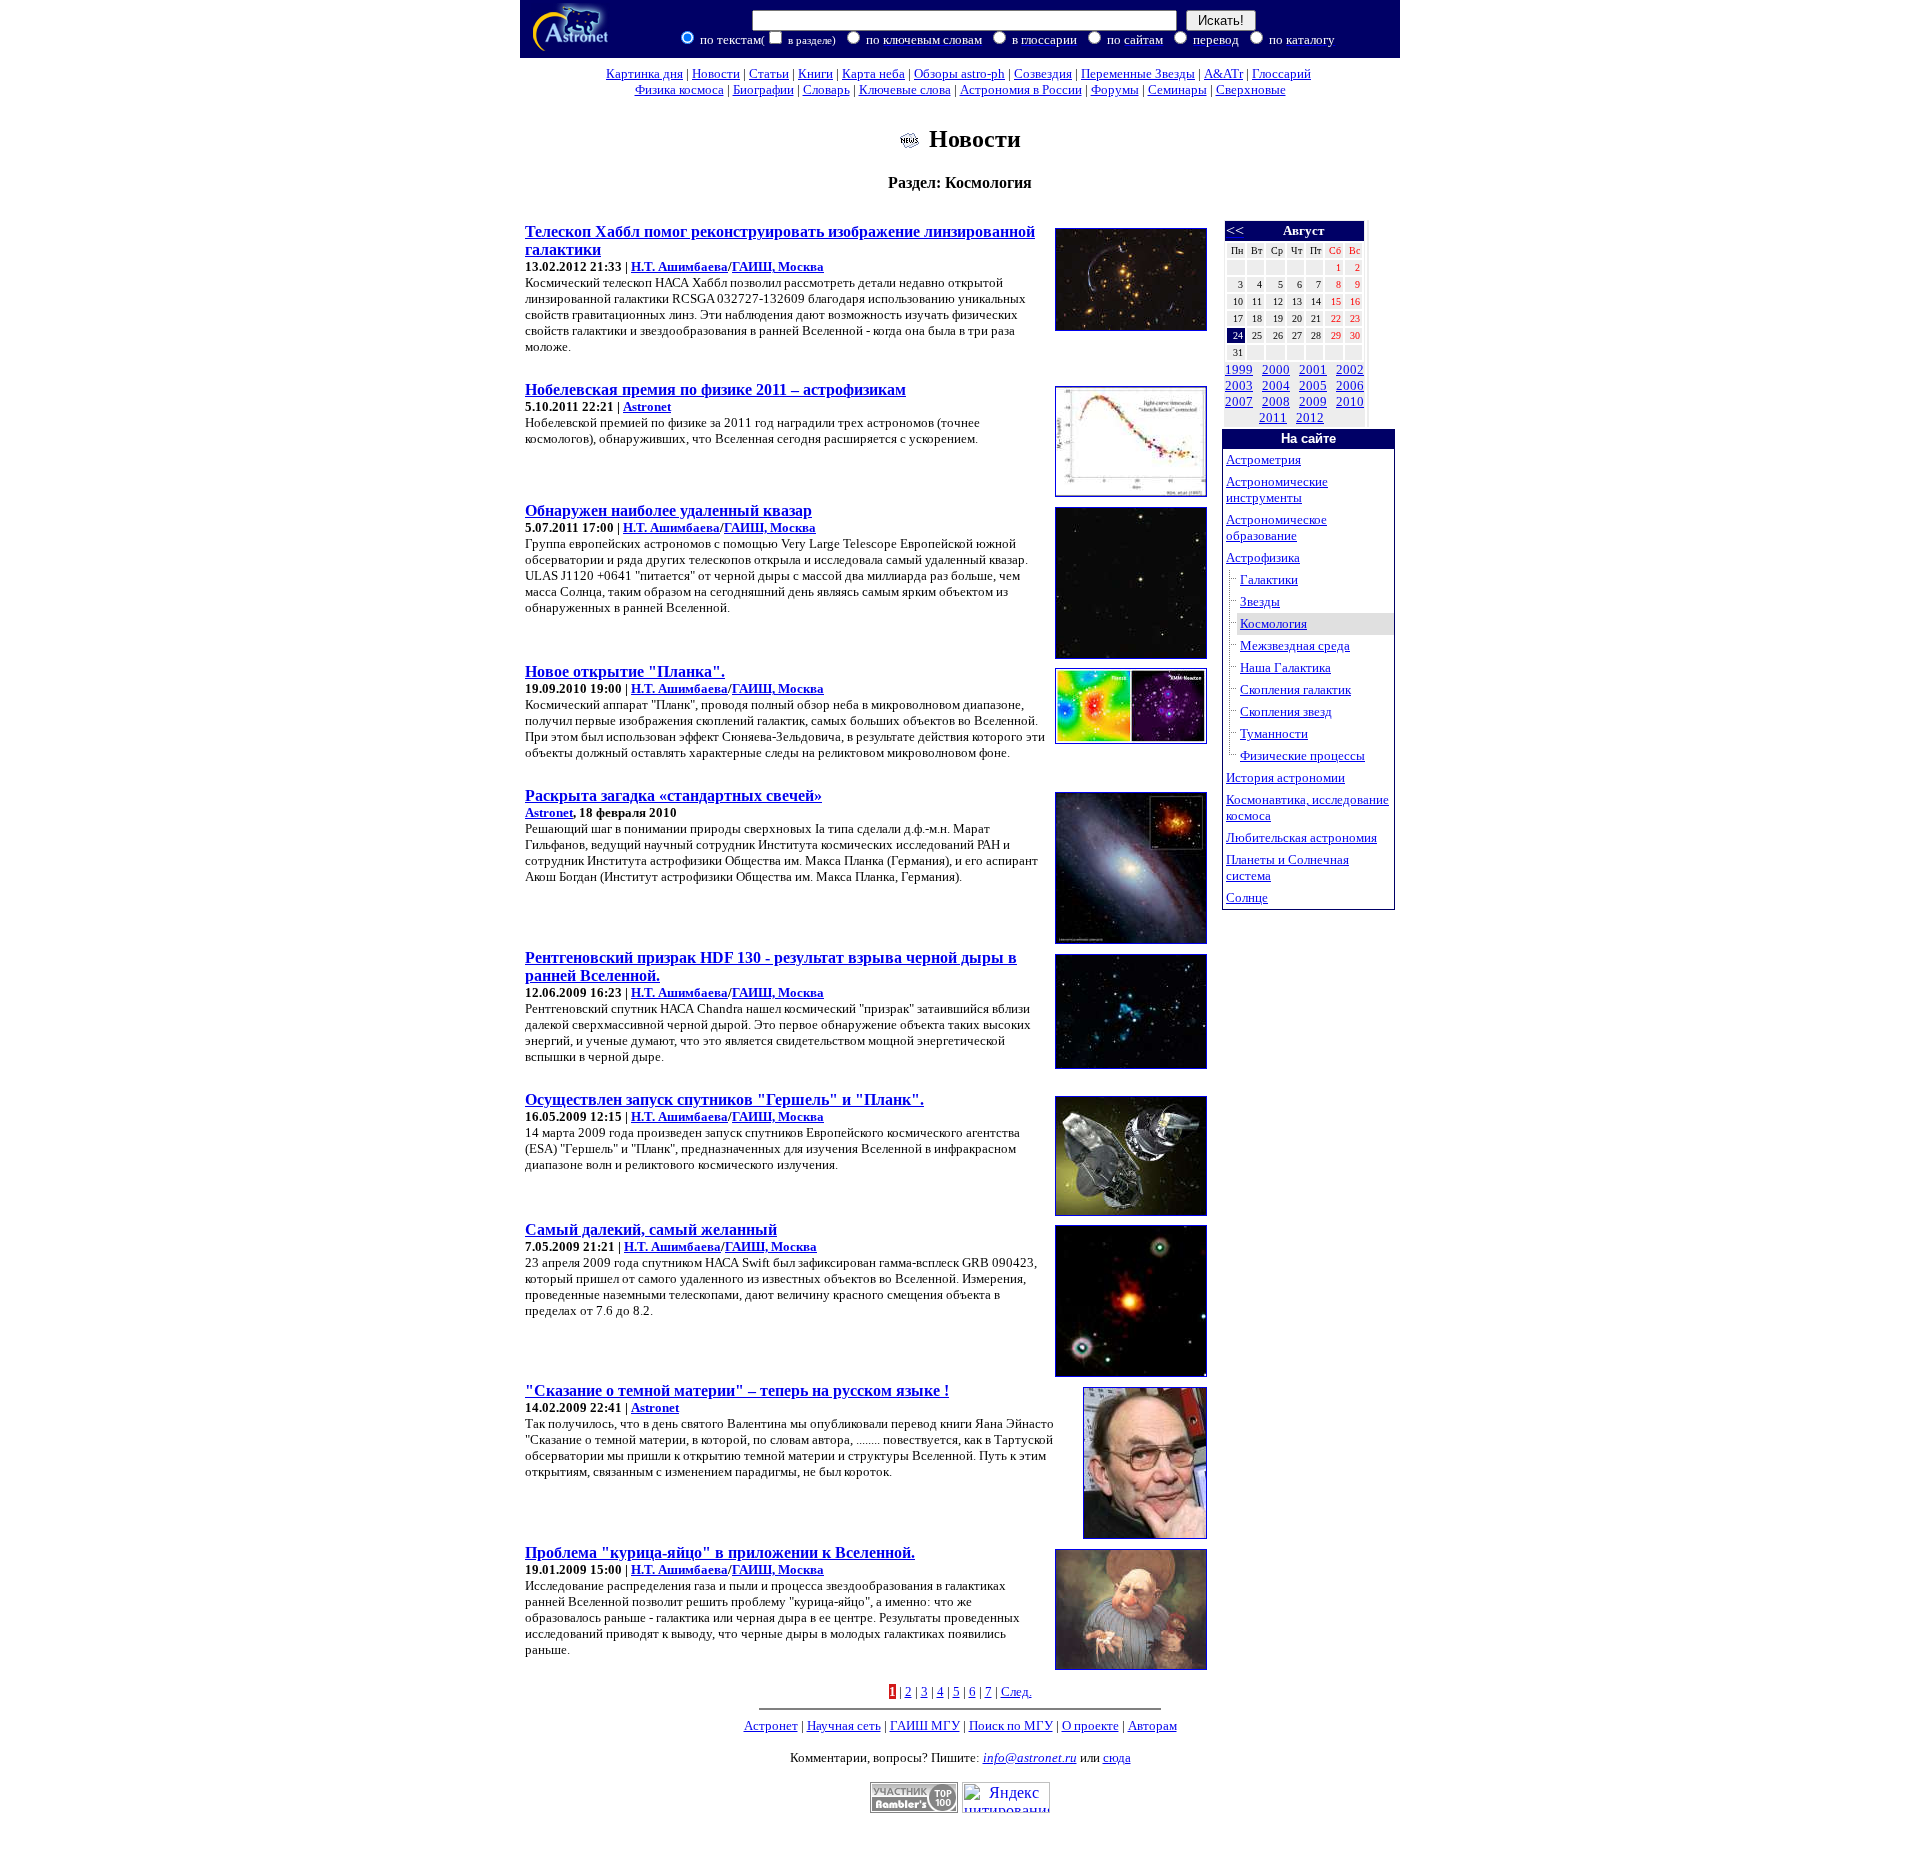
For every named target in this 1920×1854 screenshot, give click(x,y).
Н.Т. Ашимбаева (679, 266)
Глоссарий (1281, 73)
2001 (1313, 369)
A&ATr (1223, 73)
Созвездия (1043, 73)
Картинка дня (644, 73)
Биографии (763, 89)
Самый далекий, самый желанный (651, 1229)
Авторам (1152, 1725)
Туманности (1274, 733)
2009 (1313, 401)
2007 (1239, 401)
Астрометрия (1263, 459)
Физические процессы (1302, 755)
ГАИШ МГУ (925, 1725)
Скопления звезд (1286, 711)
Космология (1273, 623)
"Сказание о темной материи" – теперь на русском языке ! (737, 1390)
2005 (1313, 385)
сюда (1117, 1757)
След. (1016, 1691)
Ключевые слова (905, 89)
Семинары (1177, 89)
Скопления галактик (1295, 689)
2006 (1350, 385)
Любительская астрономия (1301, 837)
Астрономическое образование (1276, 527)
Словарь (826, 89)
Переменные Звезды (1138, 73)
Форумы (1115, 89)
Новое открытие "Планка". (625, 671)
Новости (716, 73)
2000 (1276, 369)
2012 (1310, 417)
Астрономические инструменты (1277, 489)
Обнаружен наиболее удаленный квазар (668, 510)
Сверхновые (1251, 89)
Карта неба (873, 73)
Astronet (647, 406)
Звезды (1260, 601)
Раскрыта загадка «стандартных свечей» (673, 795)
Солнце (1247, 897)
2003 (1239, 385)
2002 (1350, 369)
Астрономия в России (1021, 89)
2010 (1350, 401)
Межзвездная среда (1295, 645)
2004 (1276, 385)
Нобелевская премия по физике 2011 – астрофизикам (715, 389)
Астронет (771, 1725)
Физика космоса (679, 89)
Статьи (769, 73)
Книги (815, 73)
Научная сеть (844, 1725)
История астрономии (1285, 777)
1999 (1239, 369)
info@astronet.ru (1030, 1757)
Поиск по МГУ (1011, 1725)
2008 (1276, 401)
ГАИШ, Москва (778, 266)
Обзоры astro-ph (959, 73)
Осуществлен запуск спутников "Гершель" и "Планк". (724, 1099)
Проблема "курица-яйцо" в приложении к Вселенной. (720, 1552)
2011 (1273, 417)
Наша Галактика (1285, 667)
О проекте (1090, 1725)
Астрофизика (1263, 557)
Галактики (1269, 579)
